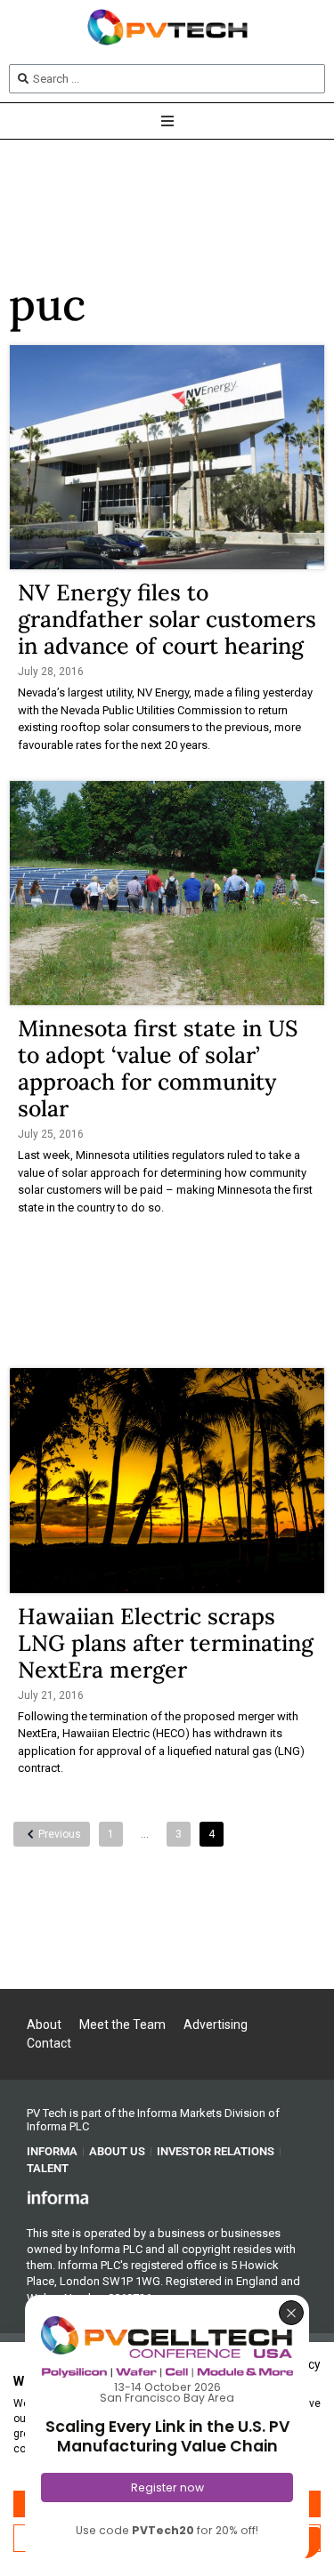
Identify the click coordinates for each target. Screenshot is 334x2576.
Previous (60, 1834)
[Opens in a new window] (58, 2197)
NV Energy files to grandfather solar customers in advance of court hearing (167, 619)
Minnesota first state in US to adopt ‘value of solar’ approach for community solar (158, 1068)
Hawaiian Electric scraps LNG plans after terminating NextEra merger (166, 1643)
